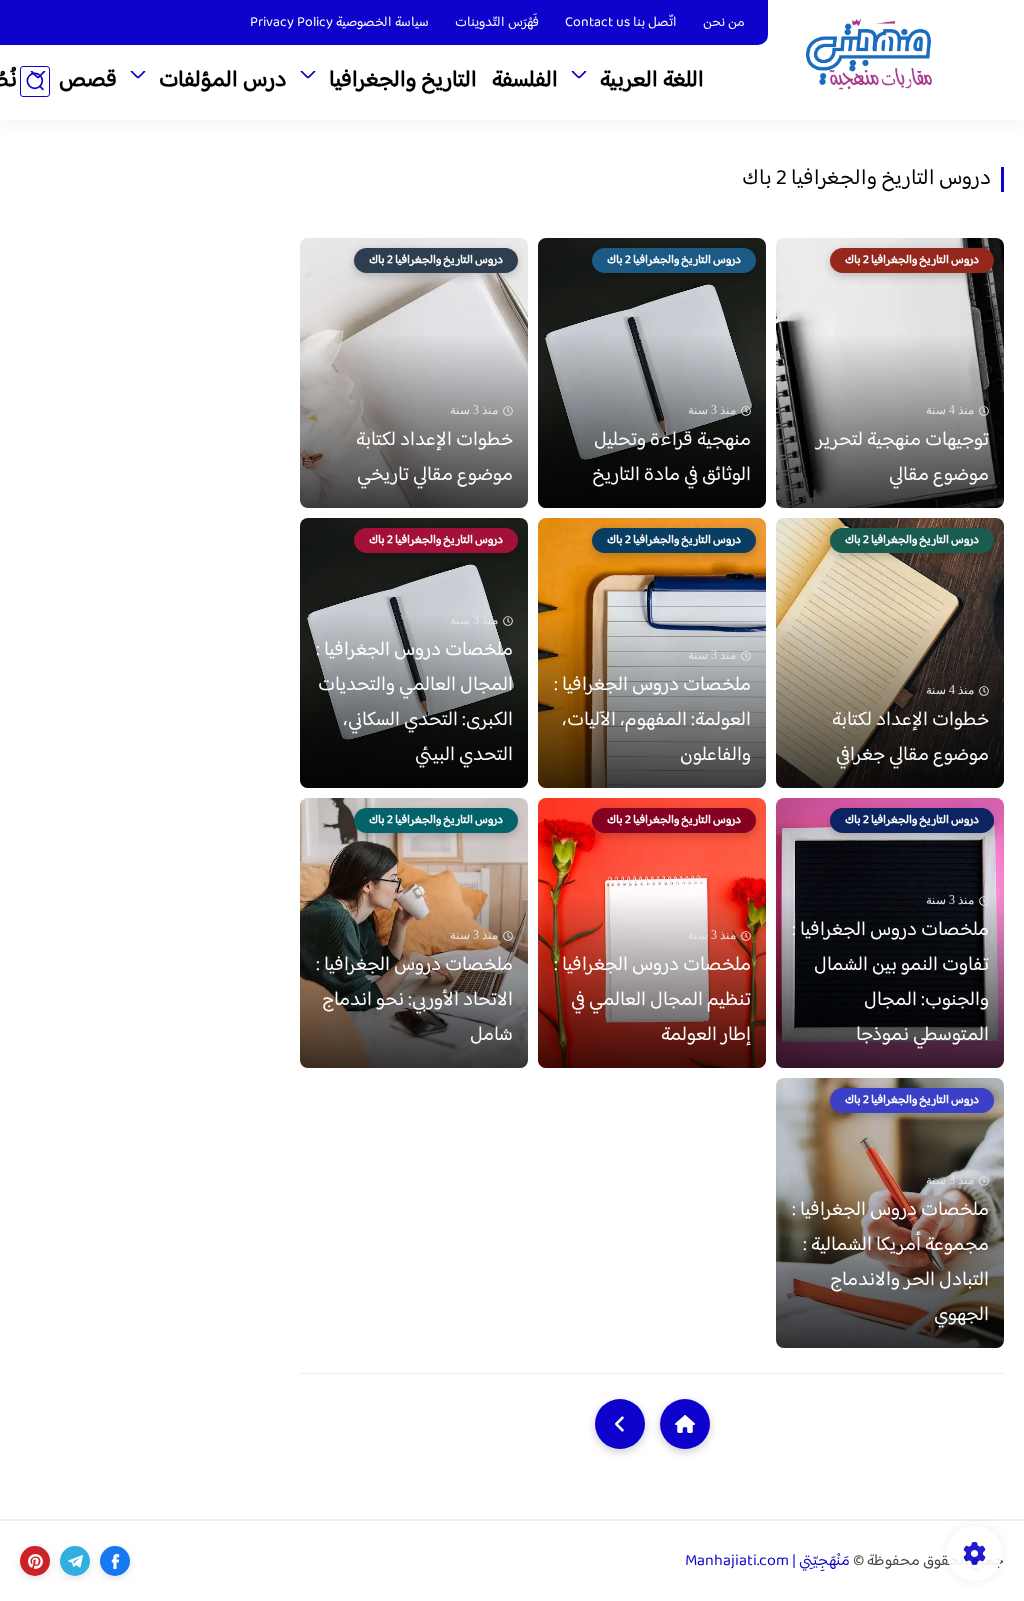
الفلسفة (525, 81)
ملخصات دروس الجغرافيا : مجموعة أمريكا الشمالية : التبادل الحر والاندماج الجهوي (890, 1263)
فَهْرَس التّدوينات (497, 23)
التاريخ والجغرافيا (403, 81)
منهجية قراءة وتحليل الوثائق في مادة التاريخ (671, 458)
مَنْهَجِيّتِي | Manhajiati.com (767, 1561)
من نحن (724, 23)
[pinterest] (35, 1561)
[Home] (685, 1424)
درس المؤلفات (223, 81)
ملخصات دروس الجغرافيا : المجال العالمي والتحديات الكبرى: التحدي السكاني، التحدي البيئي (414, 703)
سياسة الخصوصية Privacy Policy (339, 23)
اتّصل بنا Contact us (621, 23)
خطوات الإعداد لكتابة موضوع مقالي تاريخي (434, 458)
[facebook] (115, 1561)
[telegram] (75, 1561)
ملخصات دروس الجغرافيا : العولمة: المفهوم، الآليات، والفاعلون (652, 720)
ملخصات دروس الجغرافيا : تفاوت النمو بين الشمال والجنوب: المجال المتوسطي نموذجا (890, 983)
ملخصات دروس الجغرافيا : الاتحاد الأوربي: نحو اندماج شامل (414, 1000)
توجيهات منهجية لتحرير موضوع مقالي (902, 458)
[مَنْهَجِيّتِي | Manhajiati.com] (869, 58)
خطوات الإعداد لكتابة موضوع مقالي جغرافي (910, 738)
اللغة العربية (652, 81)
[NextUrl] (620, 1424)
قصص (88, 81)
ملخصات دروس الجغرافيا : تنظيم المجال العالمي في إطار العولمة (652, 1000)
